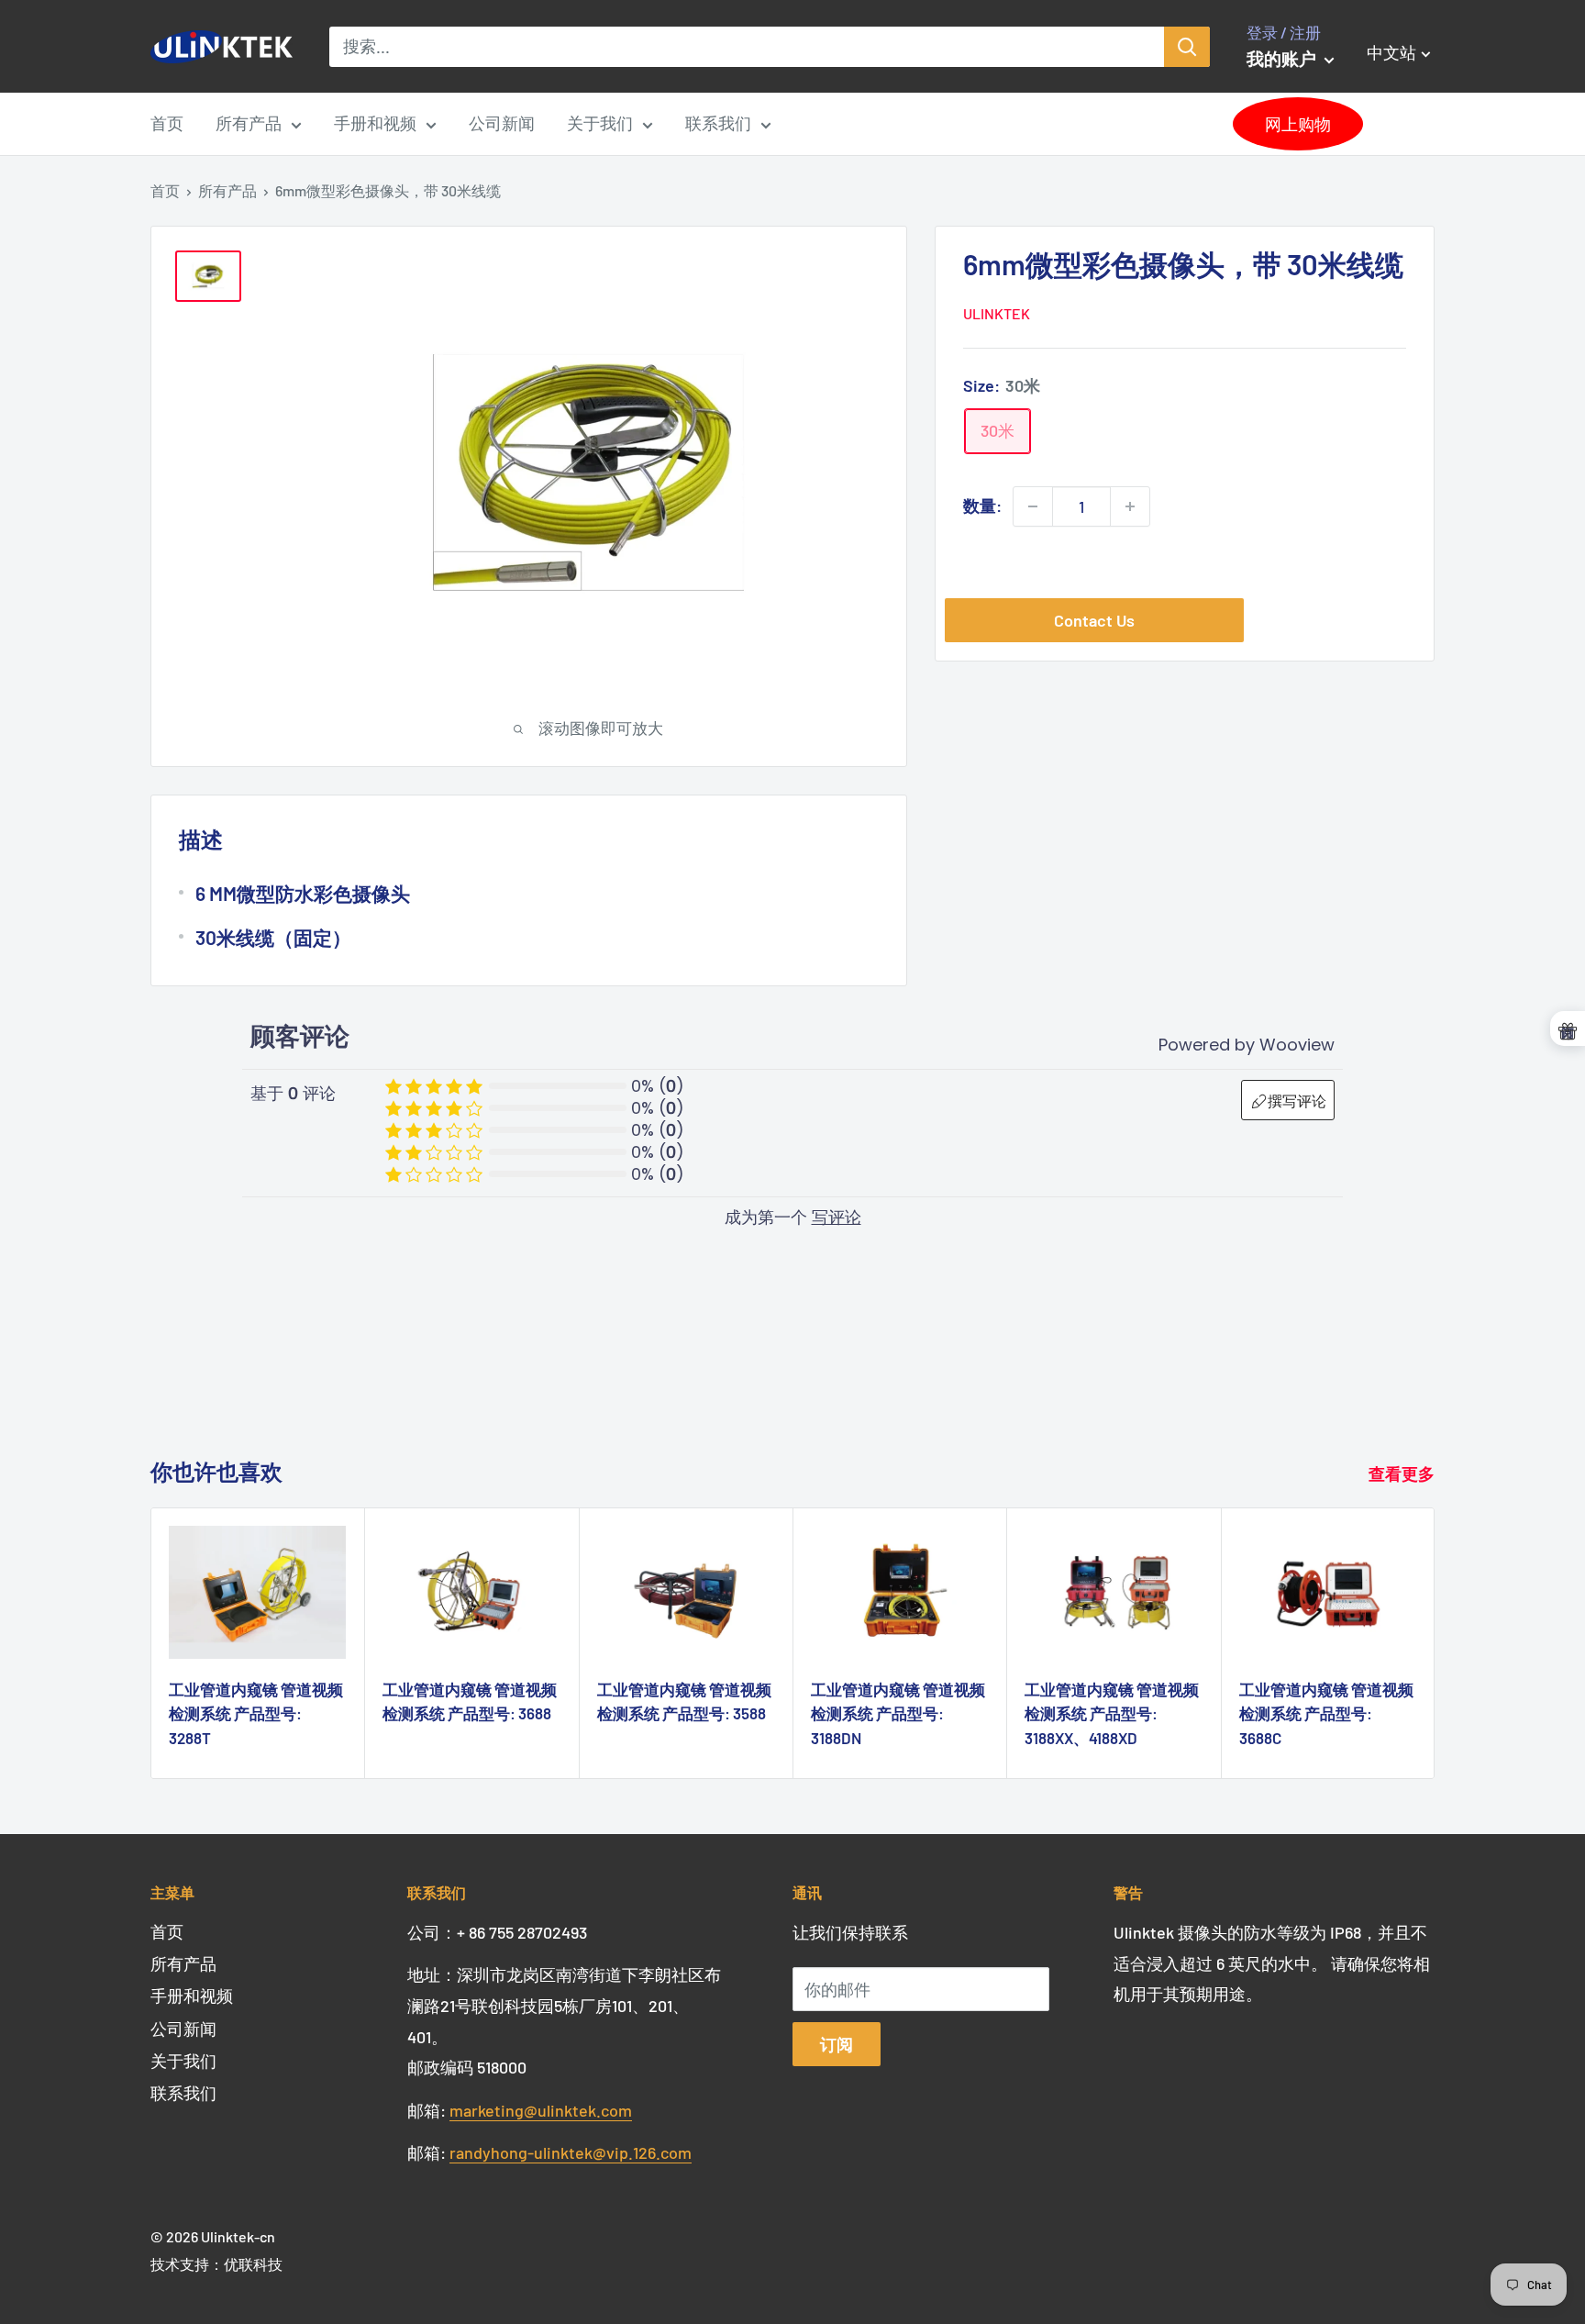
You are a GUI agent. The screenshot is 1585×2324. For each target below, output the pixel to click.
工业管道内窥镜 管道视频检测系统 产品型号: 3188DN (898, 1713)
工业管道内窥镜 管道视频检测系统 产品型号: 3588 (684, 1701)
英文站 (1396, 87)
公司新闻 (502, 123)
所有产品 (249, 123)
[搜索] (1187, 47)
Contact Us (1094, 620)
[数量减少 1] (1033, 506)
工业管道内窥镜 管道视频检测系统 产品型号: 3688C (1326, 1713)
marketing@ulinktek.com (541, 2110)
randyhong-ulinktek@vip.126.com (571, 2152)
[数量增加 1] (1130, 506)
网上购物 (1298, 124)
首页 (167, 123)
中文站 (1396, 118)
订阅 (837, 2044)
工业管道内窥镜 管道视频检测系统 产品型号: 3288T (256, 1713)
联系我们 (718, 123)
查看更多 (1403, 1473)
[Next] (1435, 1644)
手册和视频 (375, 123)
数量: (982, 506)
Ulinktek (997, 313)
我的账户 (1283, 58)
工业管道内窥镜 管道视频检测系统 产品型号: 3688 (470, 1701)
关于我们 (600, 123)
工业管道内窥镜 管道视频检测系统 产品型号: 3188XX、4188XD (1112, 1713)
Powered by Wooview (1247, 1045)
